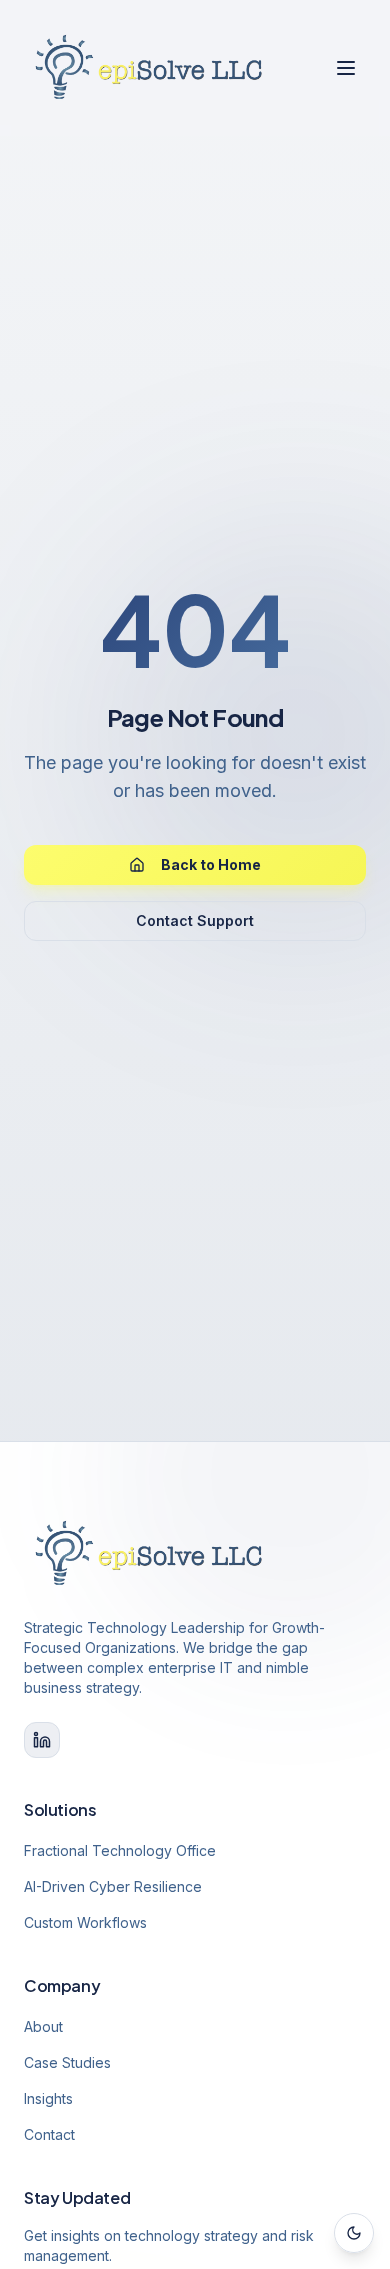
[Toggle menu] (346, 68)
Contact (49, 2134)
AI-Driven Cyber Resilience (113, 1886)
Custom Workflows (85, 1922)
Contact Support (195, 920)
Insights (48, 2098)
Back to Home (211, 864)
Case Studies (67, 2062)
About (43, 2026)
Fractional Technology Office (120, 1850)
